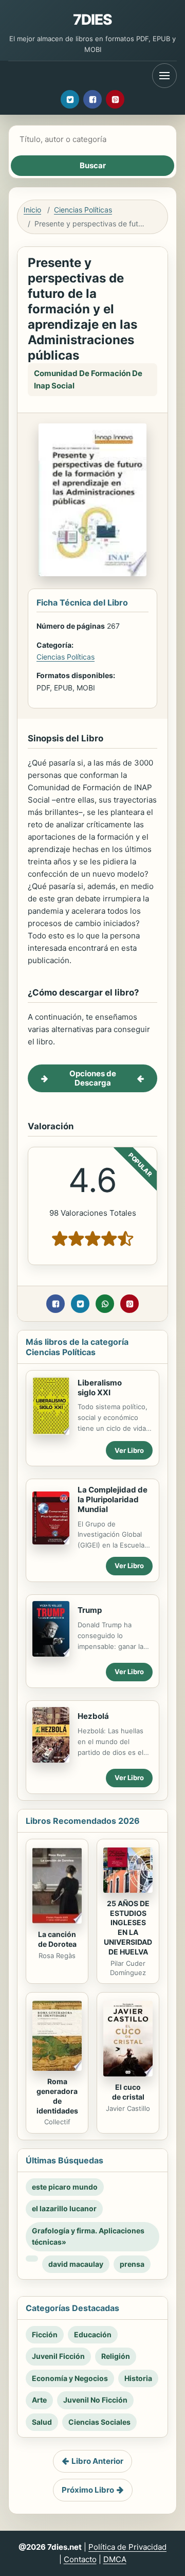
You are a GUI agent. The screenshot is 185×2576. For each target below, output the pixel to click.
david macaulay (76, 2264)
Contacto (80, 2559)
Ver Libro (129, 1450)
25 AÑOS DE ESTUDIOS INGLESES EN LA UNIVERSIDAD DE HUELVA (128, 1927)
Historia (138, 2378)
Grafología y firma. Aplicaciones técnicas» (88, 2236)
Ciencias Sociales (99, 2422)
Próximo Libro (88, 2490)
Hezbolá (93, 1716)
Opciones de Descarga (93, 1078)
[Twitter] (70, 99)
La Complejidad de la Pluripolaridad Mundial (113, 1499)
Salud (42, 2422)
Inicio (32, 210)
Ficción (45, 2334)
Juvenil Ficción (58, 2356)
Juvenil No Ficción (95, 2400)
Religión (116, 2356)
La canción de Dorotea (57, 1939)
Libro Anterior (97, 2461)
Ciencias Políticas (83, 210)
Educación (93, 2334)
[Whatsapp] (105, 1304)
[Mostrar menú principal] (164, 76)
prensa (132, 2264)
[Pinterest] (115, 99)
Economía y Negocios (70, 2378)
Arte (39, 2400)
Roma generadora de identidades (57, 2096)
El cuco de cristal (128, 2092)
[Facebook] (92, 99)
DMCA (115, 2559)
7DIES (93, 20)
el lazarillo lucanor (64, 2208)
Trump (90, 1610)
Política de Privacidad (127, 2547)
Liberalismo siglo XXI (100, 1388)
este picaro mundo (65, 2187)
